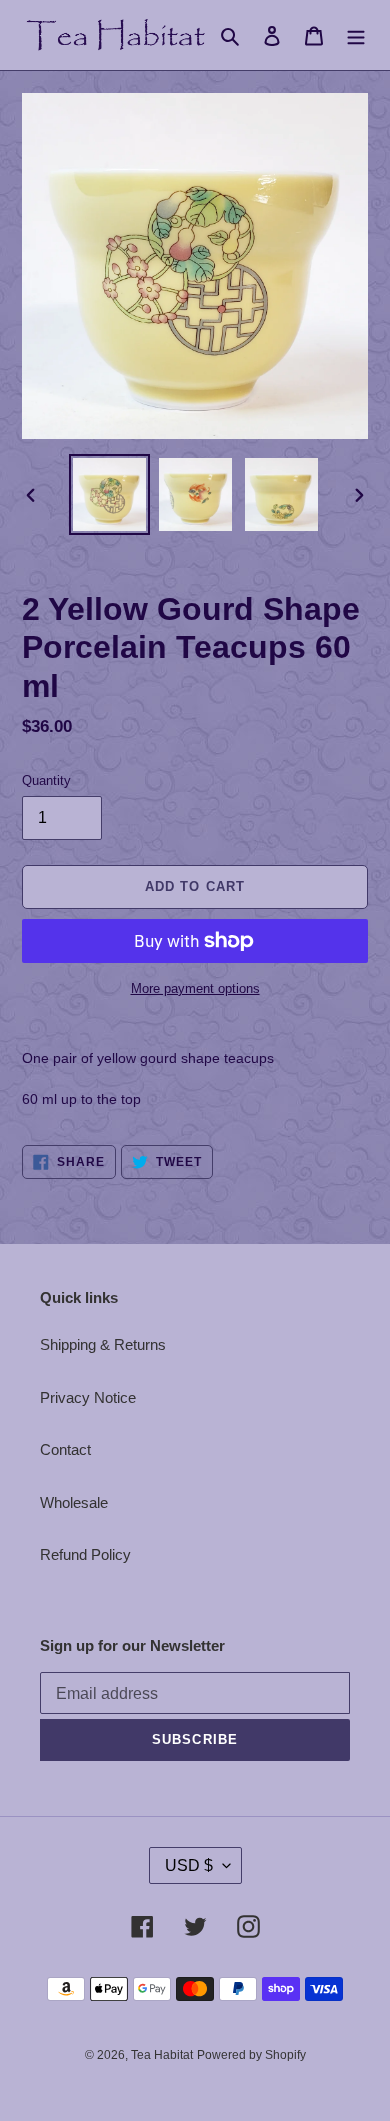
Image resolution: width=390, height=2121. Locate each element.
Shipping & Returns (103, 1344)
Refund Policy (85, 1554)
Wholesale (74, 1502)
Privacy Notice (88, 1397)
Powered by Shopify (251, 2055)
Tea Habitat (162, 2055)
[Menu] (356, 35)
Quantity (46, 780)
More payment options (195, 988)
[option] (110, 494)
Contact (65, 1449)
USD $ (189, 1865)
